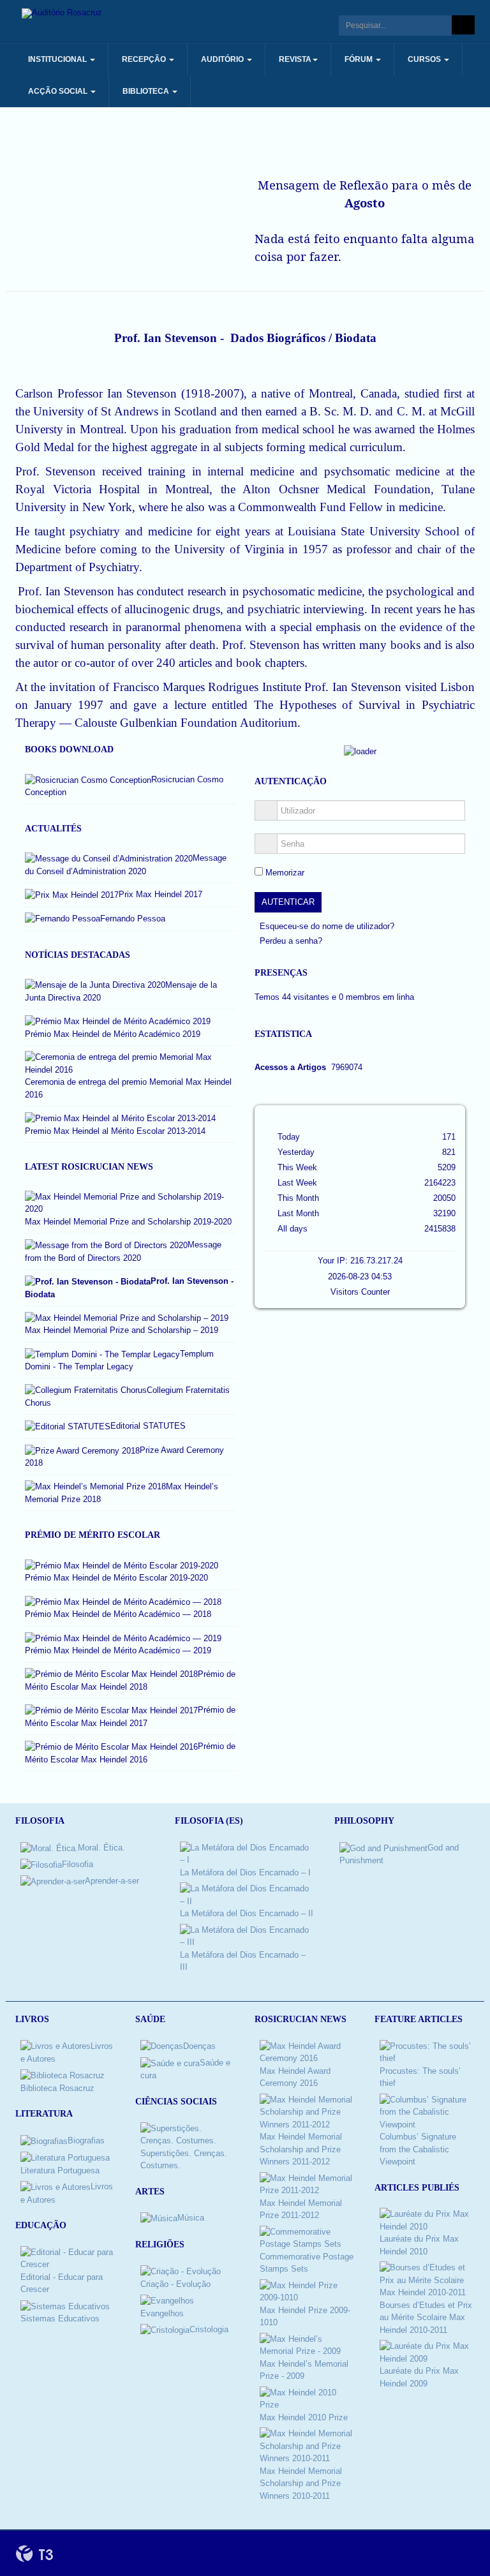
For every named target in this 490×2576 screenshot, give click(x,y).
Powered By (34, 2554)
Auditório (223, 59)
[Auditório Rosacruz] (62, 13)
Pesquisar (463, 25)
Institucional (58, 59)
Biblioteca (147, 91)
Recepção (145, 59)
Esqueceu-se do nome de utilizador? (327, 926)
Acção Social (59, 91)
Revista (295, 59)
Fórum (360, 59)
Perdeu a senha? (291, 941)
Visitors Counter (360, 1292)
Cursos (425, 59)
